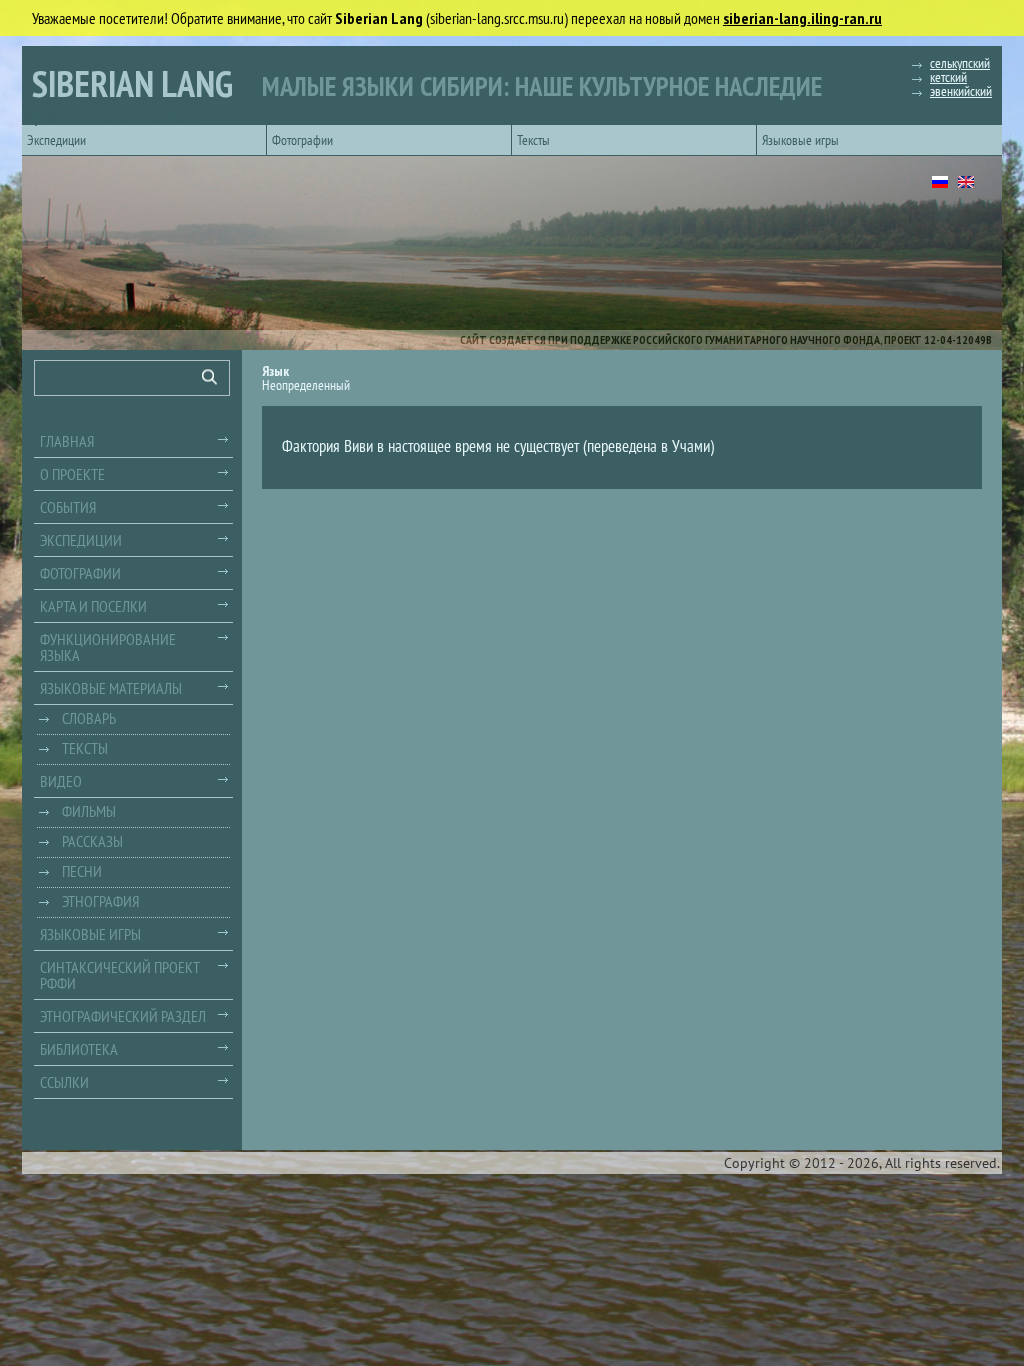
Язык (275, 371)
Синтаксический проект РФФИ (120, 975)
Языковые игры (800, 140)
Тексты (533, 140)
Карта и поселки (93, 606)
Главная (67, 441)
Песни (82, 871)
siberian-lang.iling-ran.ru (802, 18)
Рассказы (92, 841)
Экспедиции (56, 140)
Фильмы (89, 811)
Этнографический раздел (123, 1016)
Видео (61, 781)
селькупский (960, 63)
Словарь (89, 718)
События (68, 507)
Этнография (100, 901)
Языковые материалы (111, 688)
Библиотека (79, 1049)
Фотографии (302, 140)
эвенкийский (961, 91)
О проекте (72, 474)
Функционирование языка (108, 647)
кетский (948, 77)
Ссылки (64, 1082)
